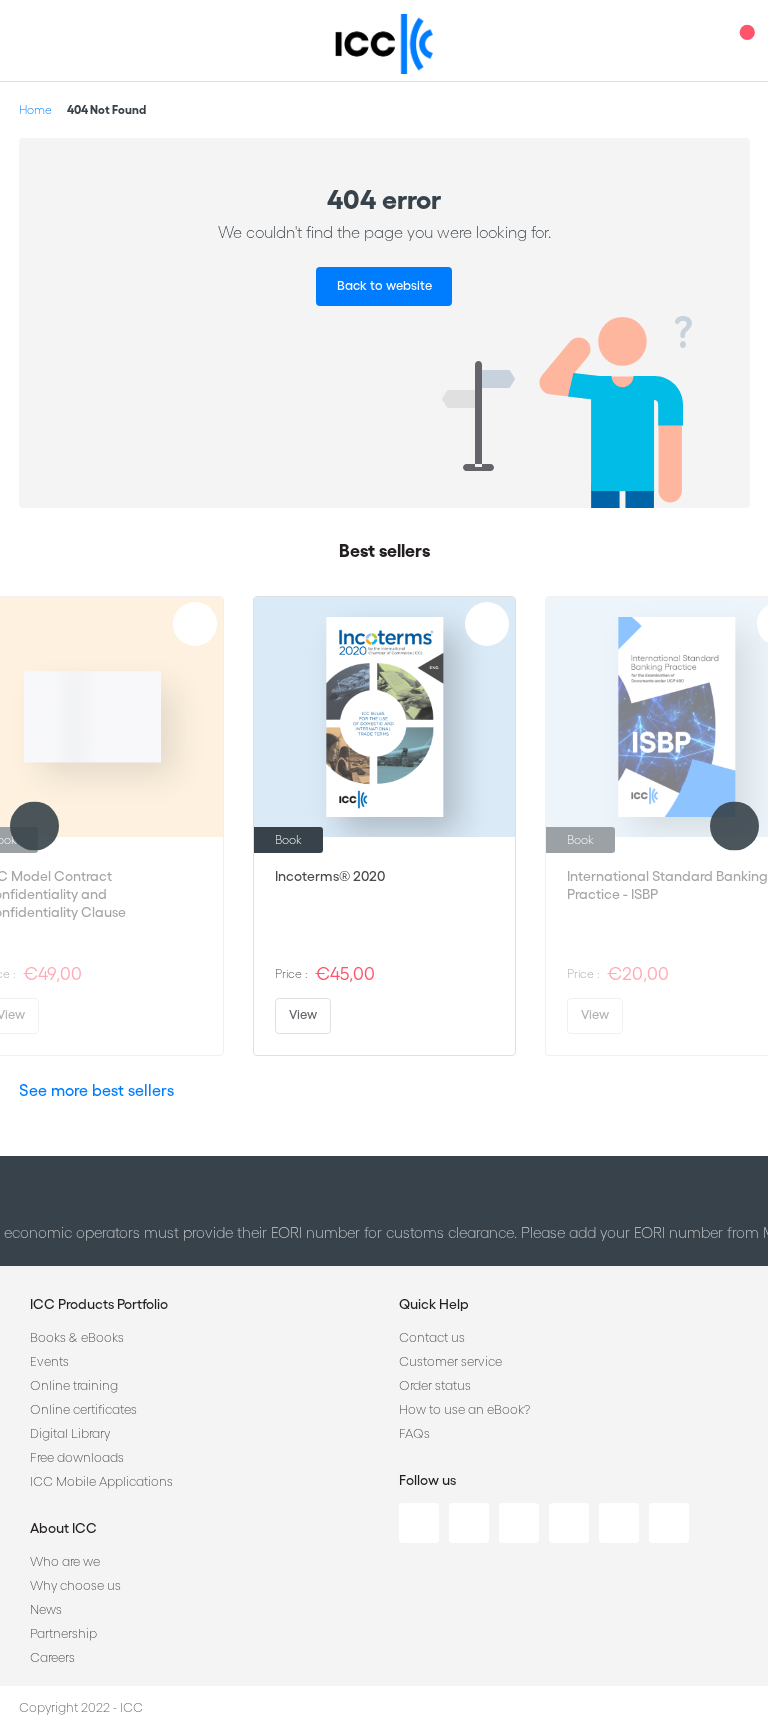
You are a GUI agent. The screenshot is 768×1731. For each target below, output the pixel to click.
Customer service (450, 1361)
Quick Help (434, 1304)
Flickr (669, 1523)
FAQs (414, 1433)
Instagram (569, 1523)
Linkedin (419, 1523)
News (46, 1609)
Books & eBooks (77, 1337)
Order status (435, 1385)
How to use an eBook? (464, 1409)
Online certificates (83, 1409)
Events (49, 1361)
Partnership (63, 1633)
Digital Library (70, 1433)
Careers (52, 1657)
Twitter (469, 1523)
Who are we (65, 1561)
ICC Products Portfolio (99, 1304)
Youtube (619, 1523)
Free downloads (77, 1457)
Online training (74, 1385)
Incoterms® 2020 (330, 876)
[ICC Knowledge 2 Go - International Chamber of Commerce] (384, 44)
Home (35, 109)
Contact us (432, 1337)
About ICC (63, 1528)
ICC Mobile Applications (101, 1481)
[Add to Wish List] (195, 624)
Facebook (519, 1523)
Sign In (703, 40)
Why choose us (75, 1585)
